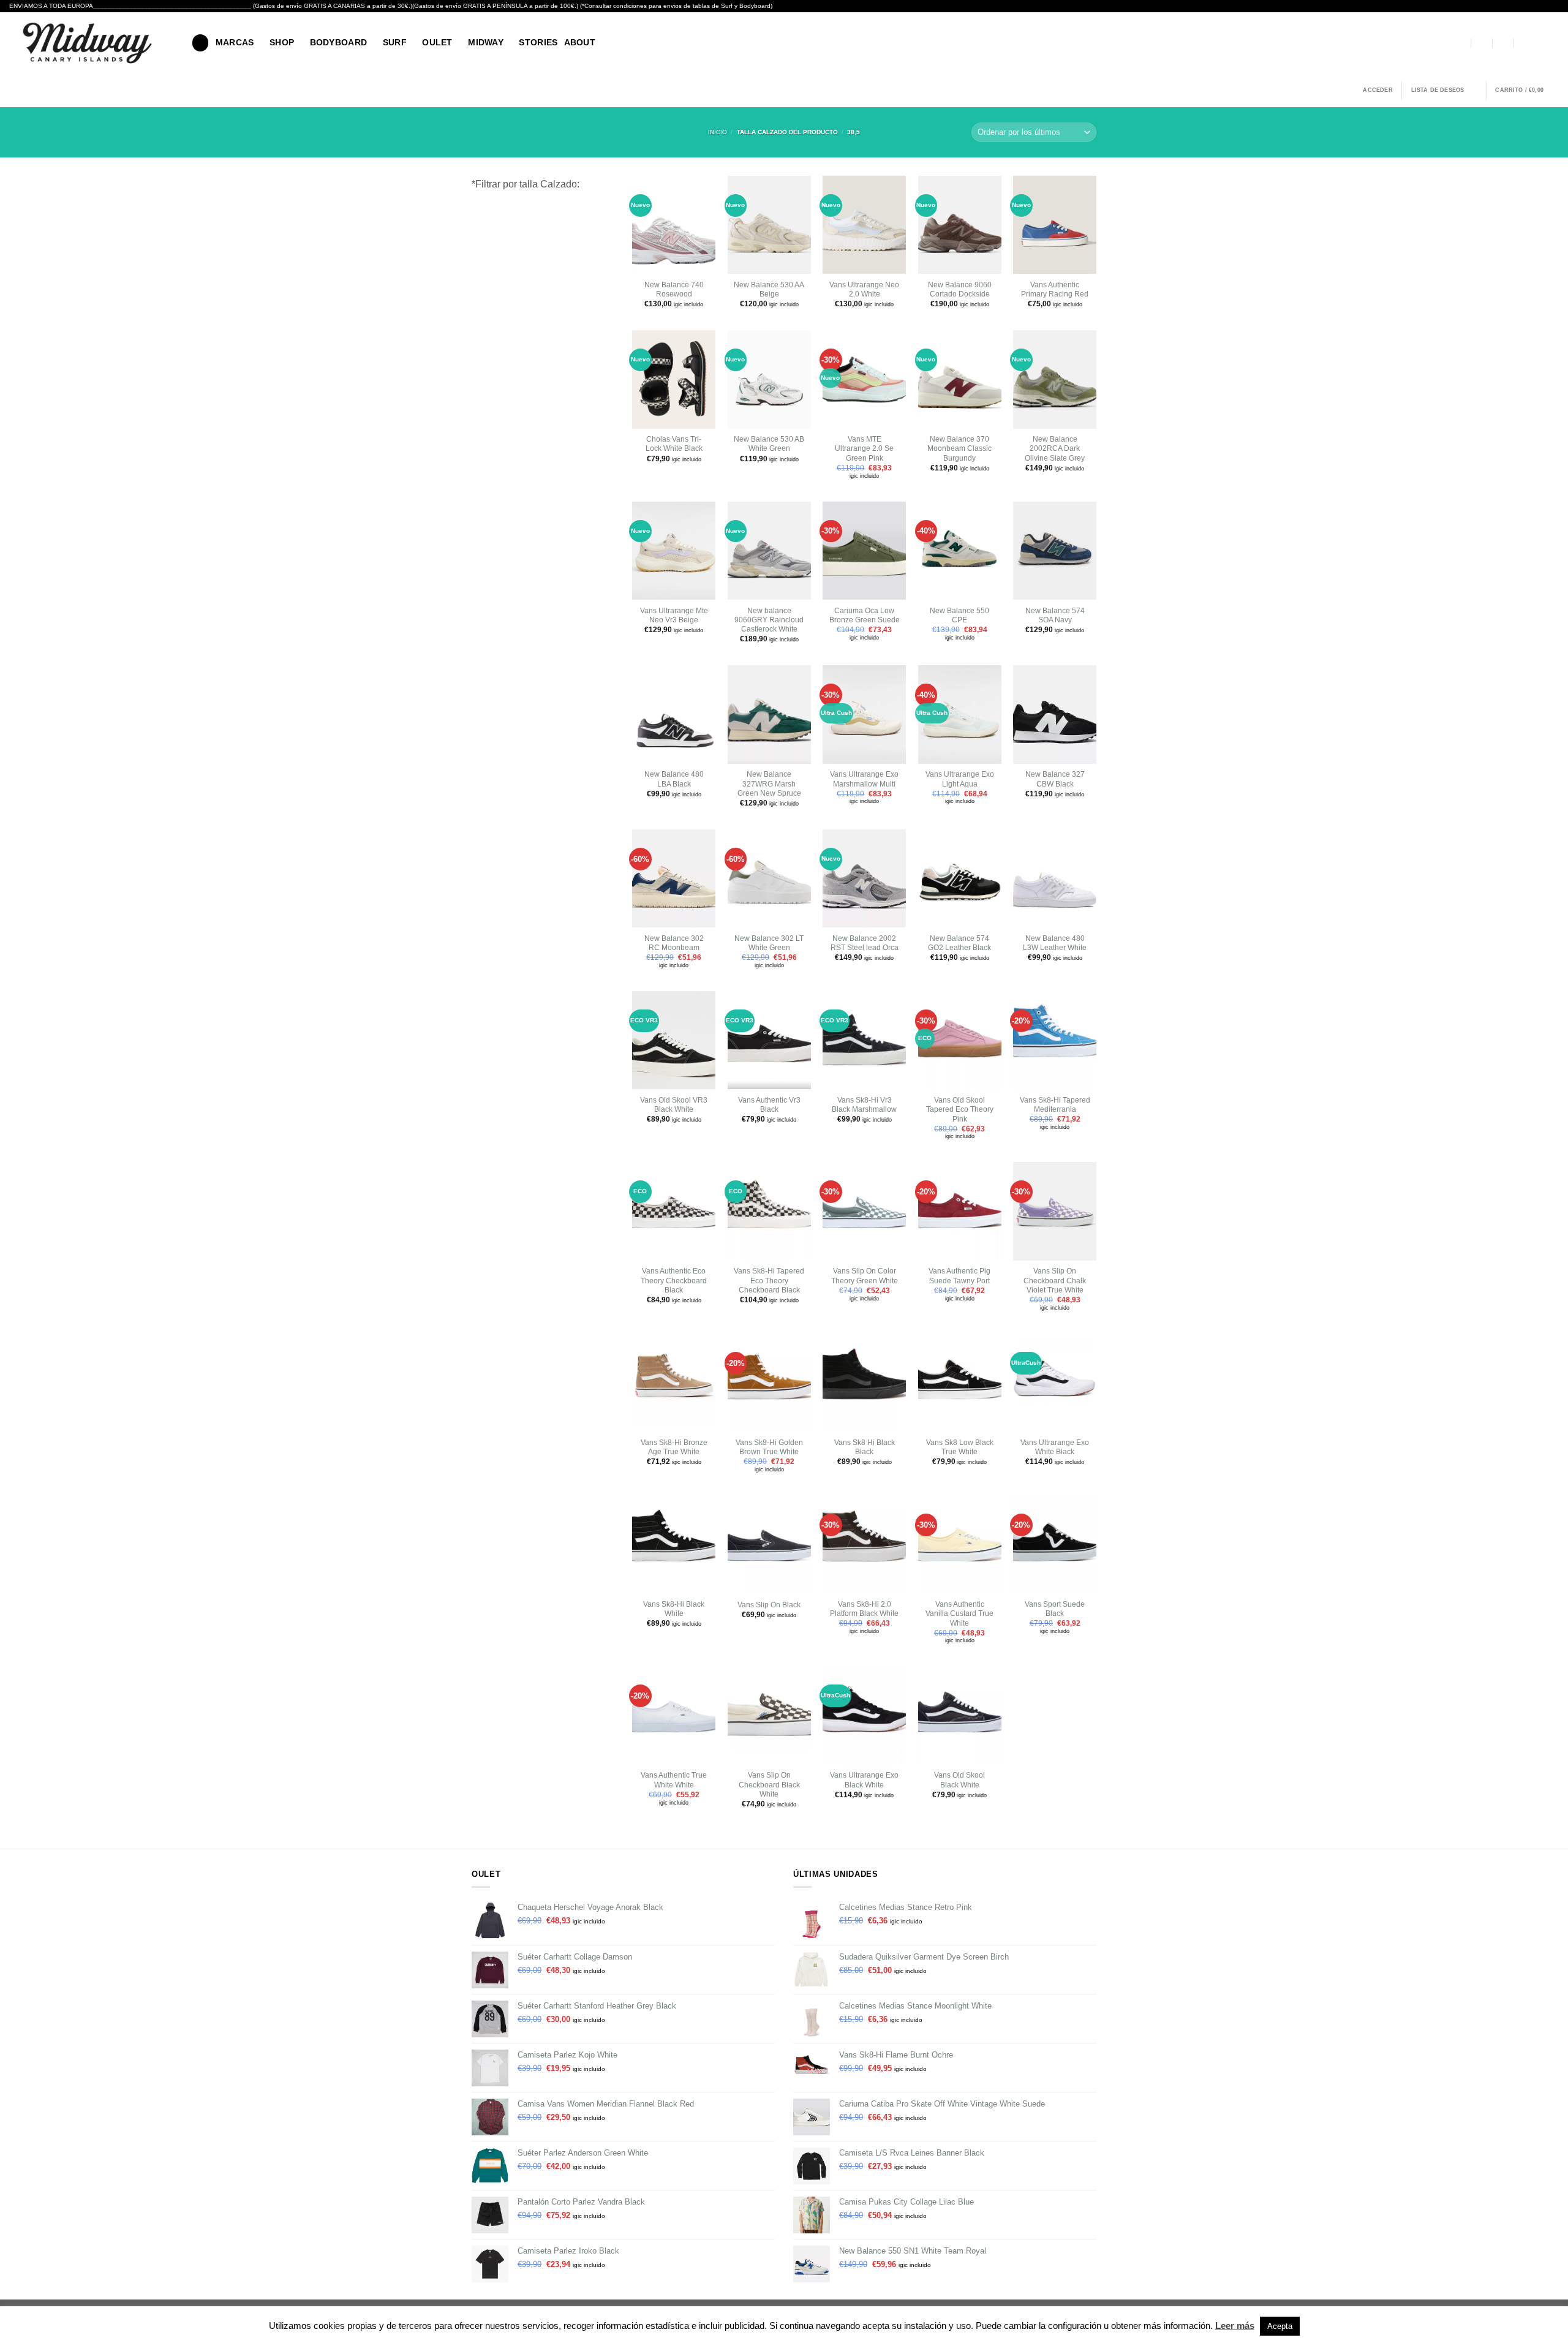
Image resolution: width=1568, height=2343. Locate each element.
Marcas (235, 42)
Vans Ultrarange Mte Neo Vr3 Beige (674, 615)
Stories (538, 42)
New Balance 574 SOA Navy (1055, 615)
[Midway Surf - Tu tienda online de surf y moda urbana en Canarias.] (91, 43)
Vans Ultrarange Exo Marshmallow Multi (864, 779)
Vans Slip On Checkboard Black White (769, 1785)
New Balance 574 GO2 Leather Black (959, 943)
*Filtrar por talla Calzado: (526, 184)
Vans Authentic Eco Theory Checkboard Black (674, 1281)
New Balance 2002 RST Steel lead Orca (865, 943)
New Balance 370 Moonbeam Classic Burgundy (959, 449)
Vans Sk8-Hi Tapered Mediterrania (1055, 1105)
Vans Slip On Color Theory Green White (865, 1276)
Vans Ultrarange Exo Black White (864, 1780)
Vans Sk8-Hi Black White (674, 1609)
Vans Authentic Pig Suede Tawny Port (959, 1276)
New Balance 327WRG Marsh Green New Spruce (769, 784)
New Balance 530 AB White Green (769, 444)
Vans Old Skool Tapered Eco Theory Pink (960, 1110)
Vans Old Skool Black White (959, 1780)
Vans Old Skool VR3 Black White (674, 1105)
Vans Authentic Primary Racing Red (1055, 289)
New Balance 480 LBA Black (674, 779)
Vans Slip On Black (769, 1605)
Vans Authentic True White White (674, 1780)
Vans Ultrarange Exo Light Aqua (960, 779)
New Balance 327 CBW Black (1055, 779)
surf (395, 42)
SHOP (282, 42)
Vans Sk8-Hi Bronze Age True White (674, 1447)
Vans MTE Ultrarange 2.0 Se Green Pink (864, 449)
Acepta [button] (1280, 2326)
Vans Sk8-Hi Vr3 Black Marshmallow (864, 1105)
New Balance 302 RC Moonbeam (674, 943)
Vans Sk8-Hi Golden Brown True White (769, 1447)
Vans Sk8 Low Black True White (960, 1447)
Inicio (718, 132)
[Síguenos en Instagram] (1552, 43)
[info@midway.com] (1482, 43)
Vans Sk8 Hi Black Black (865, 1447)
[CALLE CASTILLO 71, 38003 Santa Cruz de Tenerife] (1461, 43)
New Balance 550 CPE (959, 615)
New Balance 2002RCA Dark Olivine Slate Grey (1055, 449)
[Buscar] (200, 43)
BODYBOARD (339, 42)
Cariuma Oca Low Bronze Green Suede (865, 615)
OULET (437, 42)
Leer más (1235, 2326)
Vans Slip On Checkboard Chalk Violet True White (1055, 1281)
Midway (486, 42)
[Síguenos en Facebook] (1539, 43)
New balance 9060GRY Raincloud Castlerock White (769, 620)
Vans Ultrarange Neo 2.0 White (864, 289)
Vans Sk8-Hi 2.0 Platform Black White (864, 1609)
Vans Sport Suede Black (1055, 1609)
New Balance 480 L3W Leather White (1055, 943)
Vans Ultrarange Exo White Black (1055, 1447)
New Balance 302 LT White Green (769, 943)
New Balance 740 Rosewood (674, 289)
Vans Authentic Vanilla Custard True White (959, 1614)
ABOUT (580, 42)
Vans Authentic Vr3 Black (769, 1105)
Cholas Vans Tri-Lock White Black (674, 444)
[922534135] (1525, 43)
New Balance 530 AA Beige (769, 289)
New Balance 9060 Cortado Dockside (960, 289)
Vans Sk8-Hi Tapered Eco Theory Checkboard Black (769, 1281)
